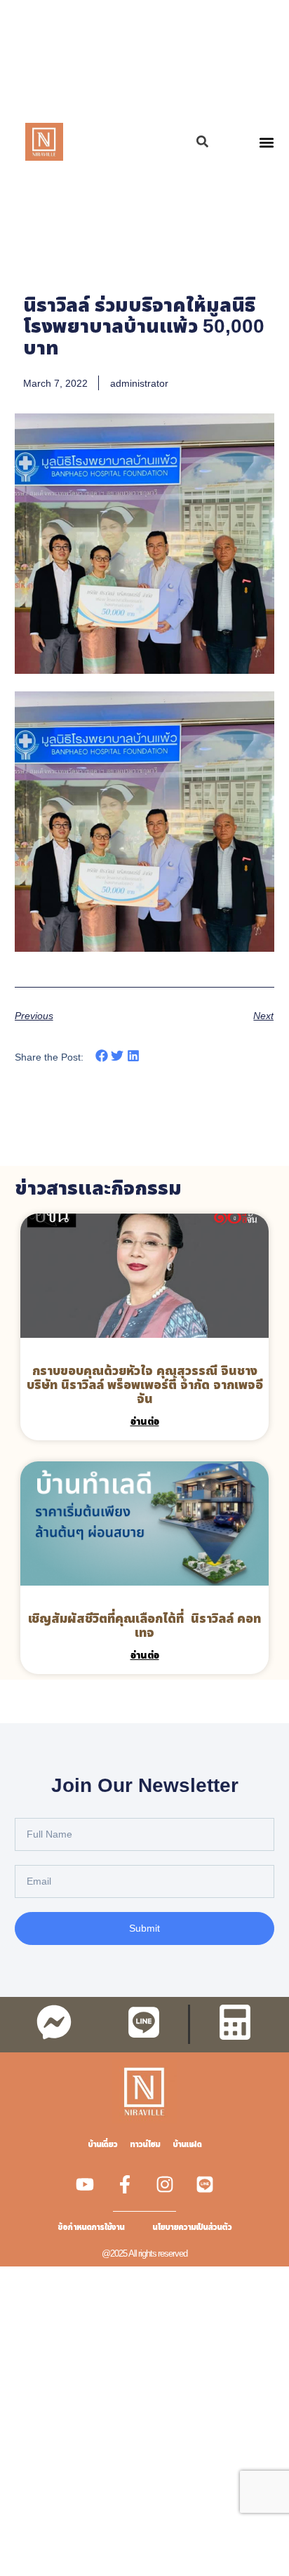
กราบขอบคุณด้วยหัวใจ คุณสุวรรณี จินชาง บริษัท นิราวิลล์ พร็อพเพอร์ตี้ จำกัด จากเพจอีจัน (145, 1384)
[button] (266, 142)
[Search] (202, 141)
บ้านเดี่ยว (102, 2144)
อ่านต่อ (145, 1421)
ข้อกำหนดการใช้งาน (91, 2227)
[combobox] (137, 141)
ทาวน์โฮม (145, 2144)
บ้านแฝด (187, 2144)
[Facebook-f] (125, 2184)
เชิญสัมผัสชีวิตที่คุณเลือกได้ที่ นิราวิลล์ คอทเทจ (144, 1625)
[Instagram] (165, 2184)
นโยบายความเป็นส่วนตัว (192, 2227)
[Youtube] (85, 2184)
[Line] (205, 2184)
